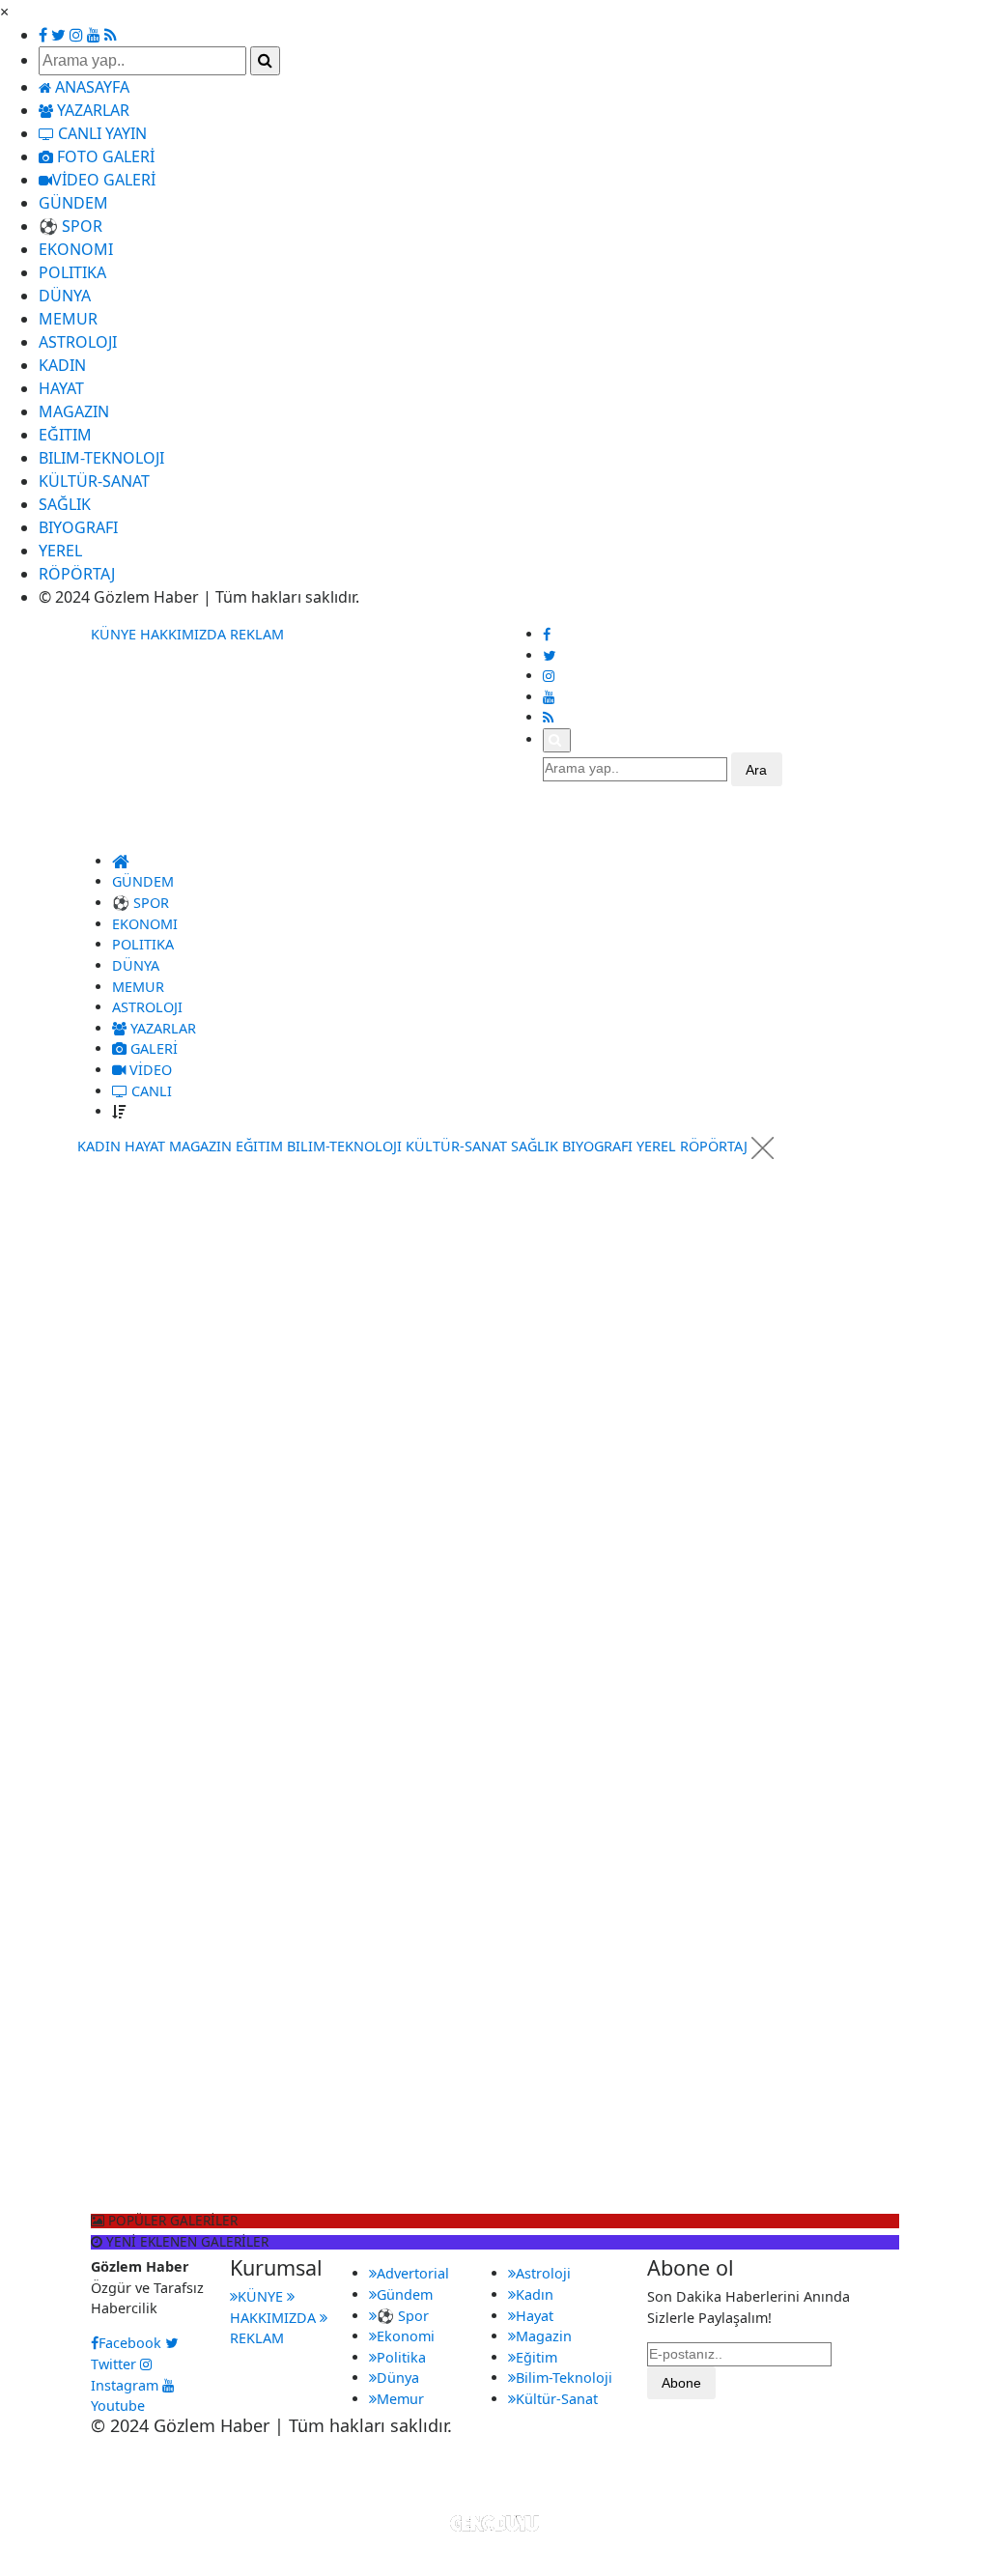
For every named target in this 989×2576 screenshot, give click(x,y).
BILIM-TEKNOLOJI (101, 458)
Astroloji (543, 2273)
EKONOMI (76, 249)
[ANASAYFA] (121, 861)
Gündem (405, 2294)
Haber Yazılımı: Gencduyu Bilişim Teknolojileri (495, 2477)
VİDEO (149, 1070)
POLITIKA (72, 272)
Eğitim (537, 2357)
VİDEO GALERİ (104, 180)
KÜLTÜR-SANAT (94, 481)
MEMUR (68, 319)
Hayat (535, 2316)
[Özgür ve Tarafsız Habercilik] (170, 835)
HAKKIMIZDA (183, 634)
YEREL (60, 551)
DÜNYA (65, 296)
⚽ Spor (403, 2316)
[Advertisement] (143, 1420)
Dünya (398, 2378)
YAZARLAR (91, 110)
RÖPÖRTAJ (77, 574)
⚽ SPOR (71, 226)
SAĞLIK (65, 504)
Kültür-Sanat (557, 2399)
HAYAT (61, 388)
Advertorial (413, 2273)
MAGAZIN (74, 411)
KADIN (62, 365)
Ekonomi (406, 2336)
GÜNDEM (73, 203)
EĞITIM (65, 435)
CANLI (150, 1091)
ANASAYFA (90, 87)
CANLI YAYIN (100, 133)
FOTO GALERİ (104, 156)
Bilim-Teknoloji (564, 2378)
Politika (401, 2357)
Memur (400, 2399)
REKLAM (257, 634)
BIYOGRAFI (78, 527)
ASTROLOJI (78, 342)
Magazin (544, 2336)
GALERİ (152, 1048)
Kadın (535, 2294)
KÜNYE (113, 634)
